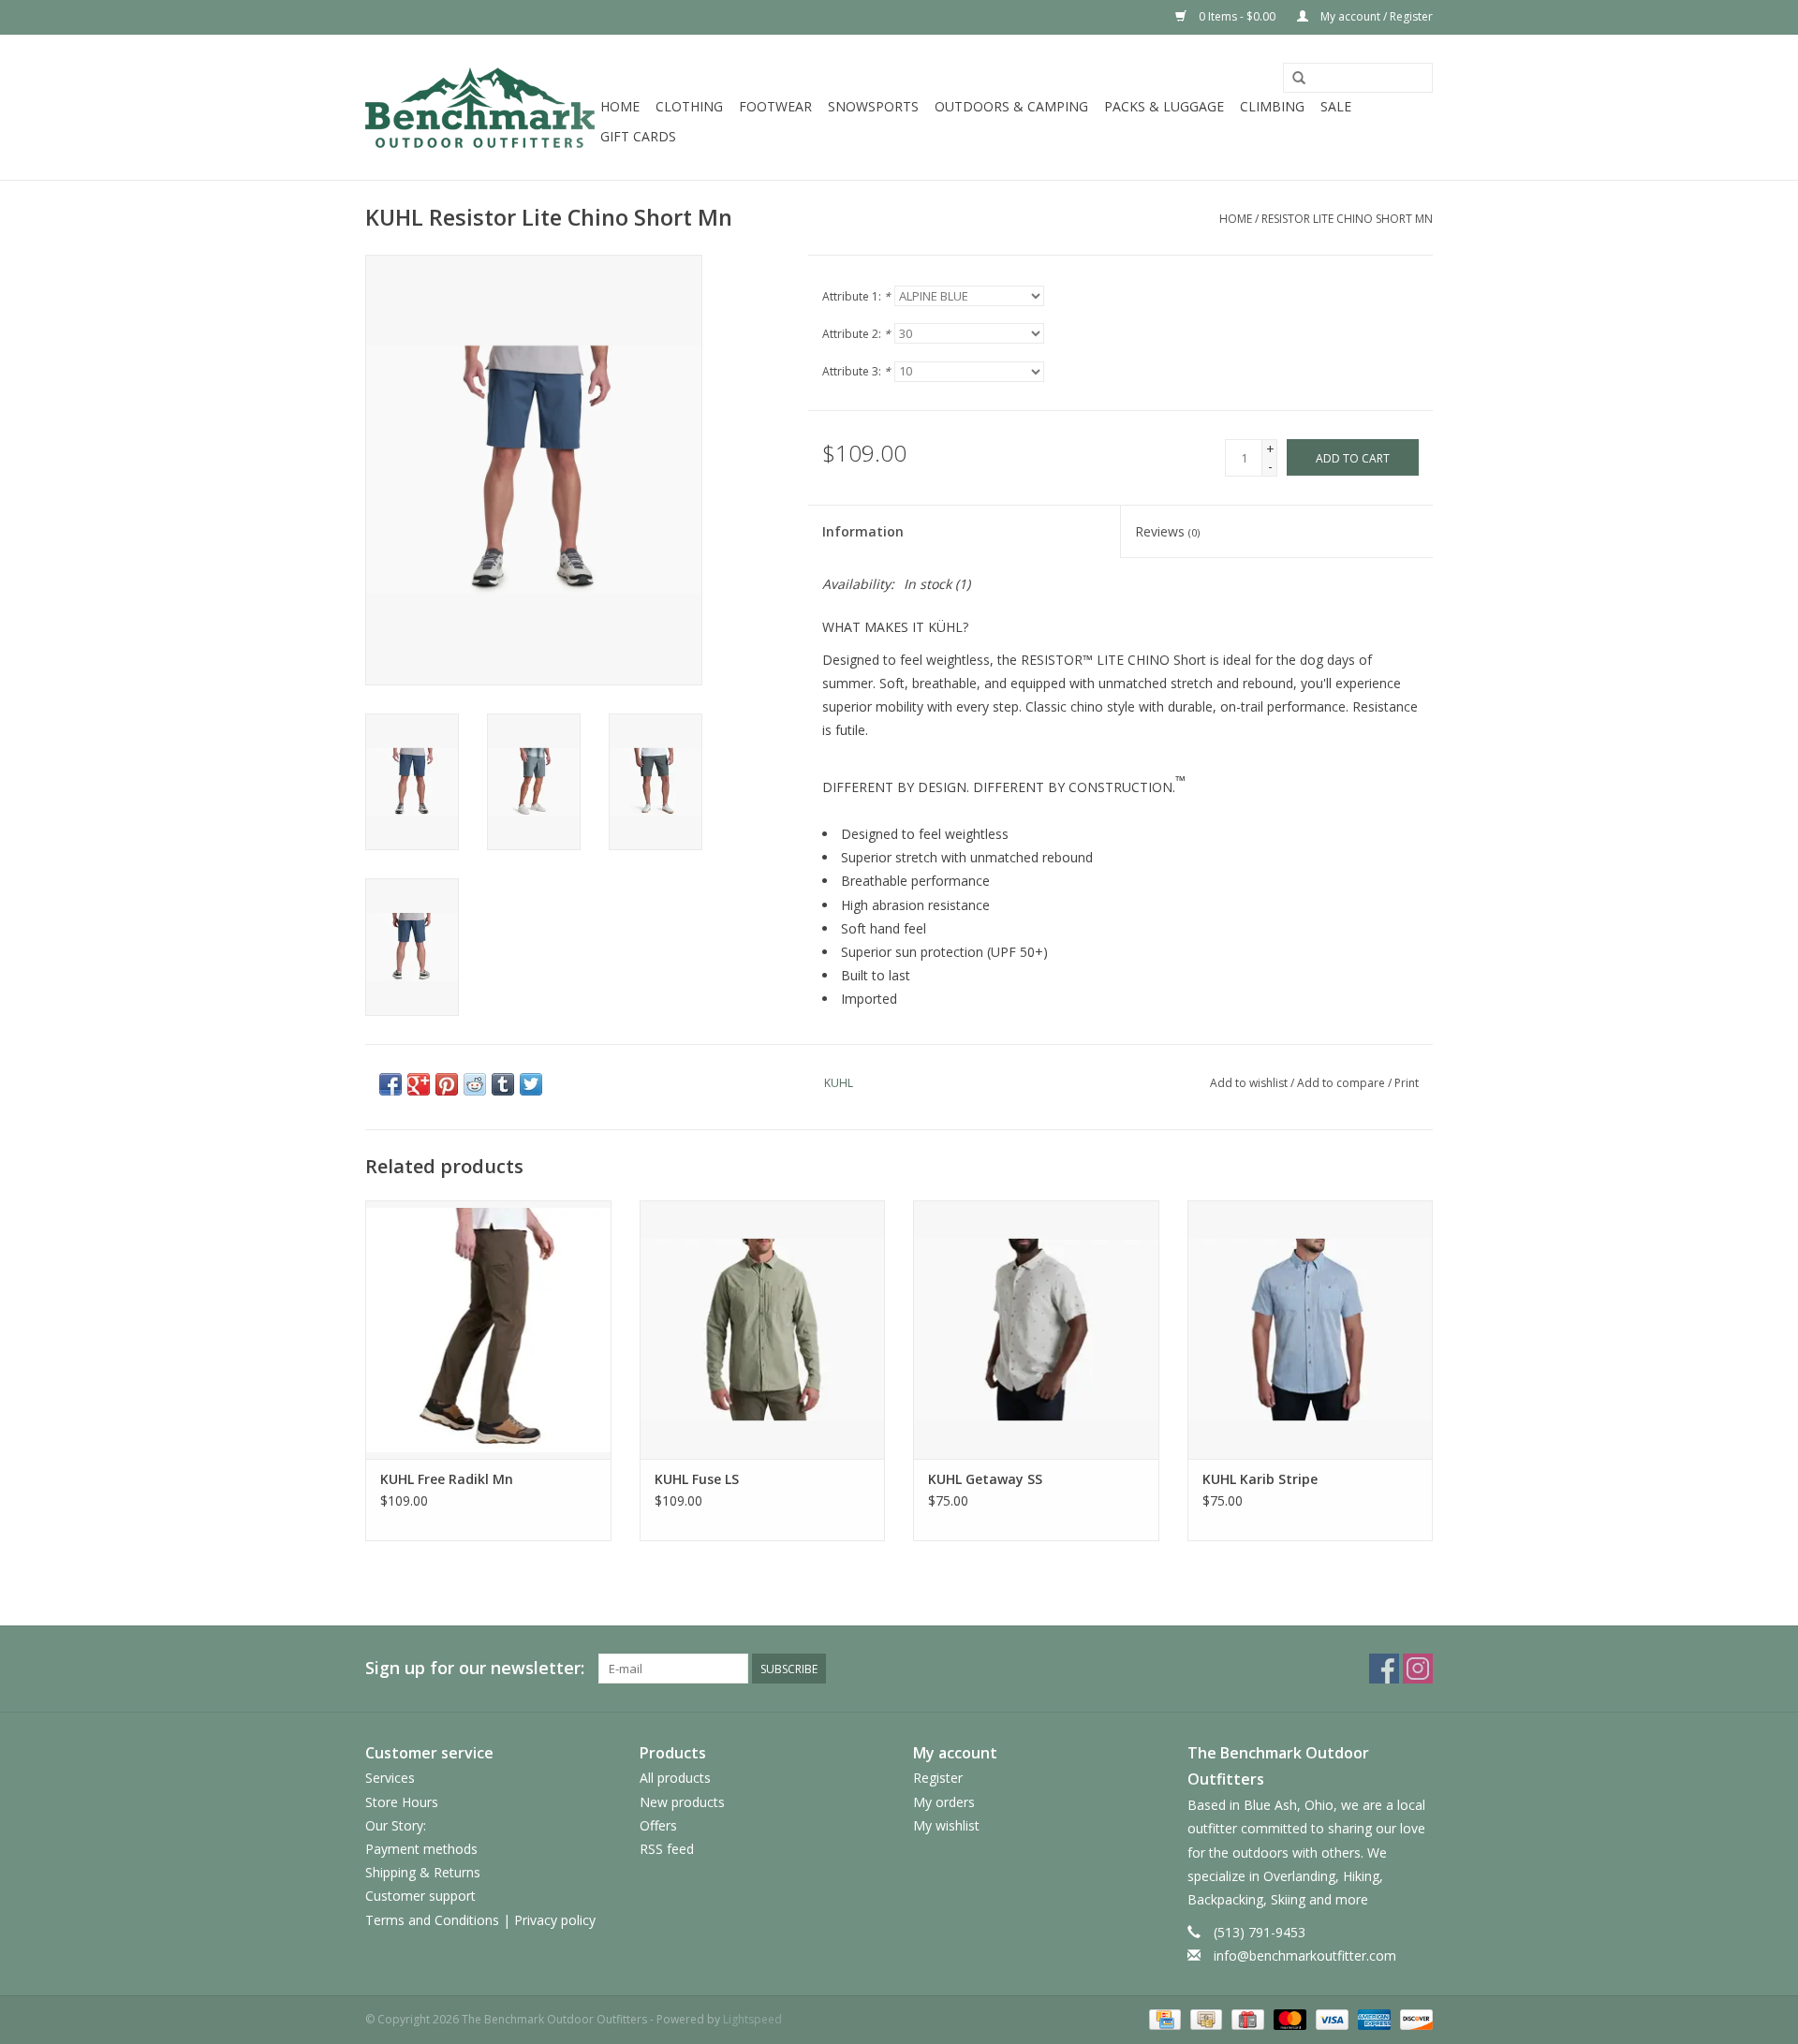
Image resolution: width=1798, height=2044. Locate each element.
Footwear (775, 106)
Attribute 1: (856, 296)
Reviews (1167, 531)
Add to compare (1342, 1083)
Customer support (420, 1896)
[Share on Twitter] (531, 1084)
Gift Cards (638, 136)
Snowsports (873, 106)
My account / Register (1375, 16)
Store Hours (402, 1802)
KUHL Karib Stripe (1260, 1479)
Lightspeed (752, 2019)
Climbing (1272, 106)
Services (390, 1778)
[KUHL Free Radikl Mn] (488, 1329)
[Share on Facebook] (391, 1084)
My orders (944, 1802)
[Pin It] (447, 1084)
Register (938, 1778)
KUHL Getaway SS (985, 1479)
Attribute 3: (856, 371)
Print (1407, 1083)
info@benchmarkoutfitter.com (1305, 1956)
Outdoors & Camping (1011, 106)
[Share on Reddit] (475, 1084)
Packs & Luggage (1164, 106)
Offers (658, 1825)
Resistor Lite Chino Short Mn (1347, 219)
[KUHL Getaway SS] (1036, 1329)
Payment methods (421, 1849)
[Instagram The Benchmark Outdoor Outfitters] (1418, 1669)
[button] (1121, 799)
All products (675, 1778)
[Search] (1299, 79)
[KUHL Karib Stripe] (1311, 1329)
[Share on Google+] (419, 1084)
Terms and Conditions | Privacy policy (480, 1920)
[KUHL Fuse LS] (763, 1329)
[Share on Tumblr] (503, 1084)
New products (682, 1802)
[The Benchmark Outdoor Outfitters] (480, 107)
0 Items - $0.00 (1237, 16)
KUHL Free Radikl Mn (447, 1479)
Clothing (689, 106)
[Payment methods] (1163, 2019)
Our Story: (396, 1825)
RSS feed (667, 1849)
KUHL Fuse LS (697, 1479)
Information (863, 531)
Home (620, 106)
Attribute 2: (856, 334)
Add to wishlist (1249, 1083)
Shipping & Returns (423, 1872)
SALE (1336, 106)
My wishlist (946, 1825)
